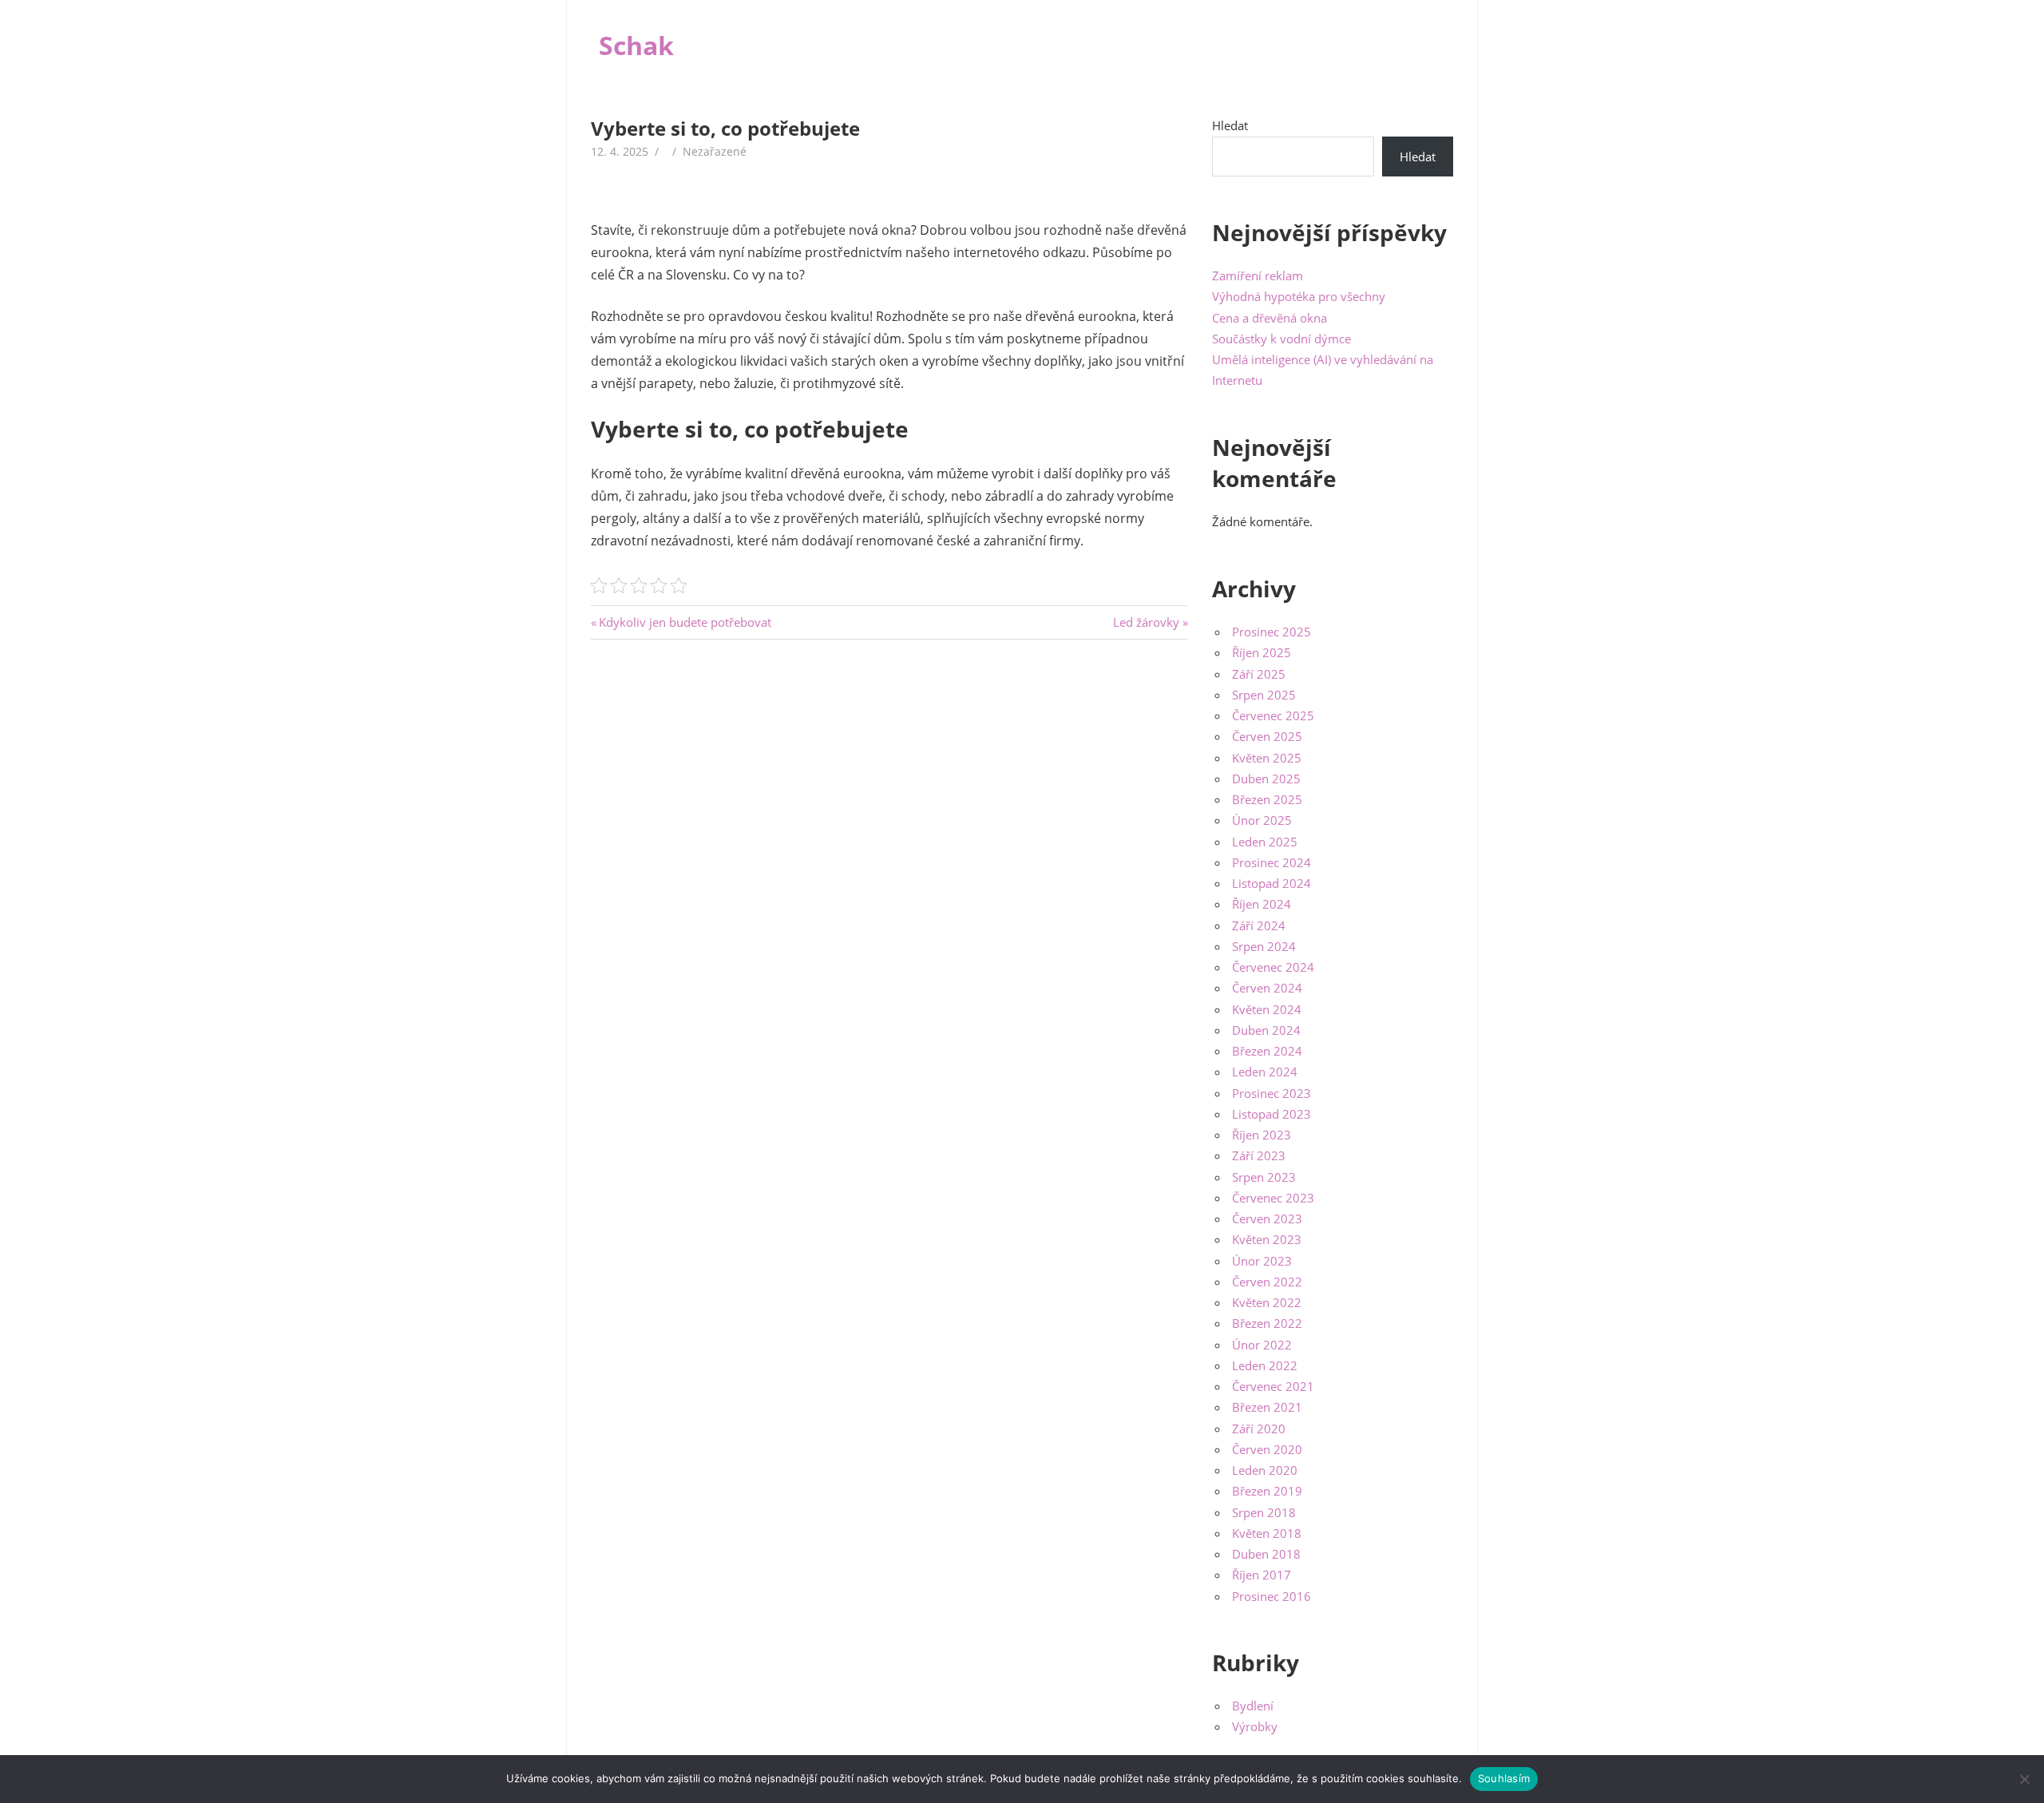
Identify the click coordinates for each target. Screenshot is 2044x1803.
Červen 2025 (1267, 736)
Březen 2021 (1267, 1407)
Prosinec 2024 (1272, 862)
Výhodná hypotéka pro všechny (1299, 296)
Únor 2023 (1262, 1261)
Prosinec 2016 (1272, 1596)
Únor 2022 (1262, 1345)
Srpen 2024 (1264, 946)
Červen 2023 (1267, 1219)
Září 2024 (1259, 925)
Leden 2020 (1265, 1470)
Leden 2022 (1265, 1365)
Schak (636, 45)
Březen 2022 (1267, 1323)
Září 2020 (1259, 1429)
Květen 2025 (1267, 758)
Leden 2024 (1265, 1072)
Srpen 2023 (1264, 1177)
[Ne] (2024, 1779)
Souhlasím (1504, 1778)
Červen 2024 (1267, 988)
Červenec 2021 (1273, 1386)
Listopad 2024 (1272, 883)
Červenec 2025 (1273, 715)
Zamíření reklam (1258, 275)
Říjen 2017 (1262, 1575)
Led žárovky (1146, 622)
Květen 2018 (1267, 1533)
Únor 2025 (1262, 820)
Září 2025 (1259, 674)
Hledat (1230, 125)
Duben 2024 (1266, 1030)
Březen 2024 (1267, 1051)
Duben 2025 (1266, 779)
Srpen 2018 (1264, 1512)
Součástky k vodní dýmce (1281, 339)
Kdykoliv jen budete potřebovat (685, 622)
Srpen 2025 (1264, 695)
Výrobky (1255, 1726)
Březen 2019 (1267, 1491)
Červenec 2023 (1273, 1198)
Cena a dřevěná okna (1270, 318)
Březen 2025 (1267, 799)
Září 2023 (1259, 1155)
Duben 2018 (1266, 1554)
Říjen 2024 (1262, 904)
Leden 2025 (1265, 842)
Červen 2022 (1267, 1282)
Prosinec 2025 (1272, 632)
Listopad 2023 (1272, 1114)
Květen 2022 (1267, 1302)
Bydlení (1253, 1706)
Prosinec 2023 (1272, 1093)
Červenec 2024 (1273, 967)
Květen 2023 (1267, 1239)
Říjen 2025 (1262, 652)
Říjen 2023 (1262, 1135)
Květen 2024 (1267, 1009)
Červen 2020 (1267, 1449)
